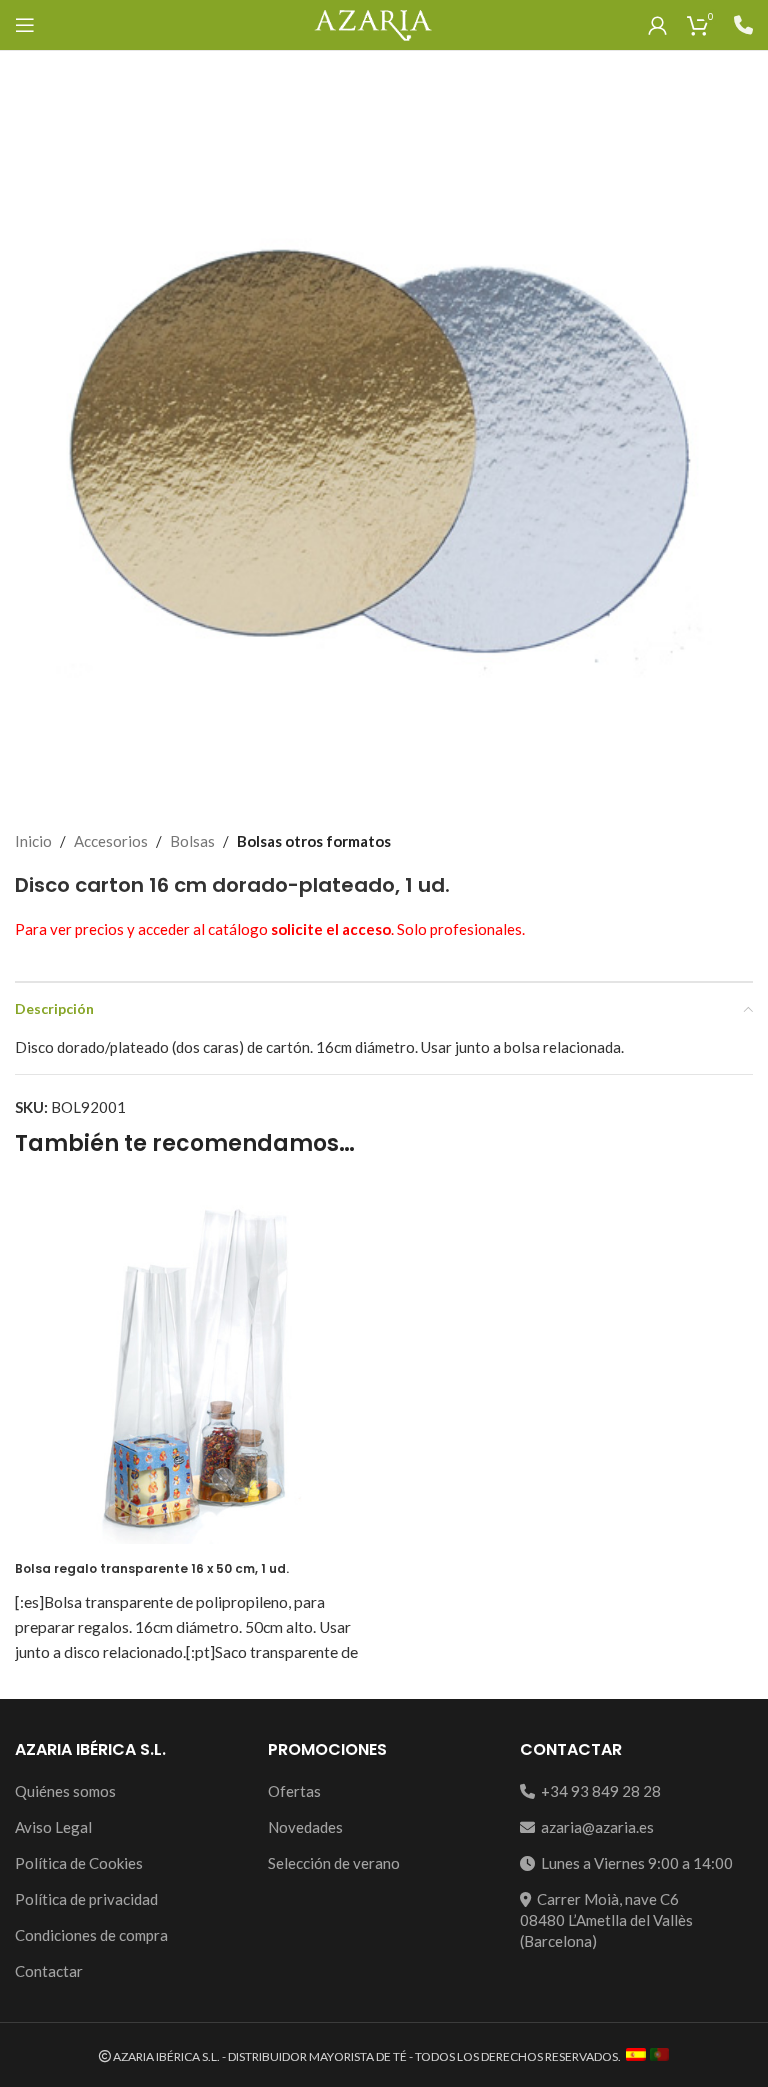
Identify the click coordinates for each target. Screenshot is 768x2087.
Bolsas (192, 841)
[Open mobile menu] (25, 25)
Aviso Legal (53, 1827)
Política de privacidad (86, 1899)
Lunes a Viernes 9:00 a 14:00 (634, 1863)
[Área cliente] (657, 25)
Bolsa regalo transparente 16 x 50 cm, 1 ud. (152, 1568)
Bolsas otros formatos (314, 841)
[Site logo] (372, 23)
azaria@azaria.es (594, 1827)
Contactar (49, 1971)
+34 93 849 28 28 (598, 1791)
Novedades (305, 1827)
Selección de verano (334, 1863)
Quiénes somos (65, 1791)
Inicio (33, 841)
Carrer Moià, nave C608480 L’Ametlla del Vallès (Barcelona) (606, 1920)
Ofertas (294, 1791)
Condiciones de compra (91, 1935)
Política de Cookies (79, 1863)
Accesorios (111, 841)
